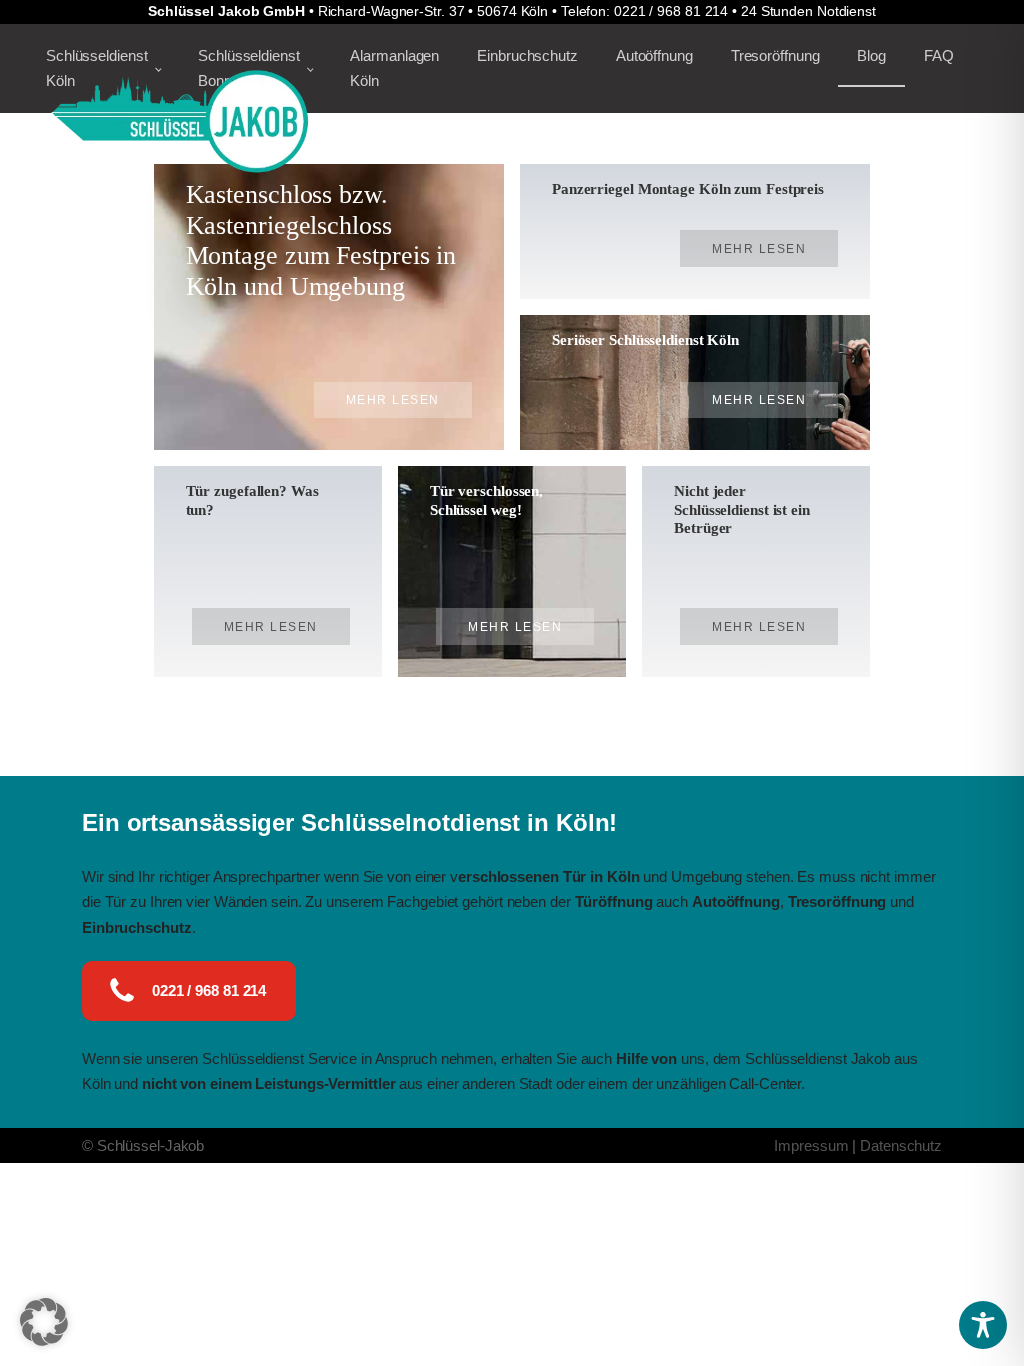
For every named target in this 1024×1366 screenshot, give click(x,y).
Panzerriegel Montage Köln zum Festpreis (688, 188)
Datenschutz (901, 1145)
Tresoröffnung (775, 55)
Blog (871, 55)
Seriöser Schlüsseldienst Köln (645, 339)
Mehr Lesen (393, 400)
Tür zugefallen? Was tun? (252, 499)
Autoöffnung (654, 55)
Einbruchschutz (527, 55)
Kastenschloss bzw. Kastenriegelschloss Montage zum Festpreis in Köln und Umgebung (321, 240)
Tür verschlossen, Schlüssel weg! (486, 499)
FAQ (939, 55)
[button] (44, 1322)
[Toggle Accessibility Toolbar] (983, 1325)
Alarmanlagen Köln (394, 68)
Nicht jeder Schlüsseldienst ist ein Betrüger (742, 509)
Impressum (811, 1145)
